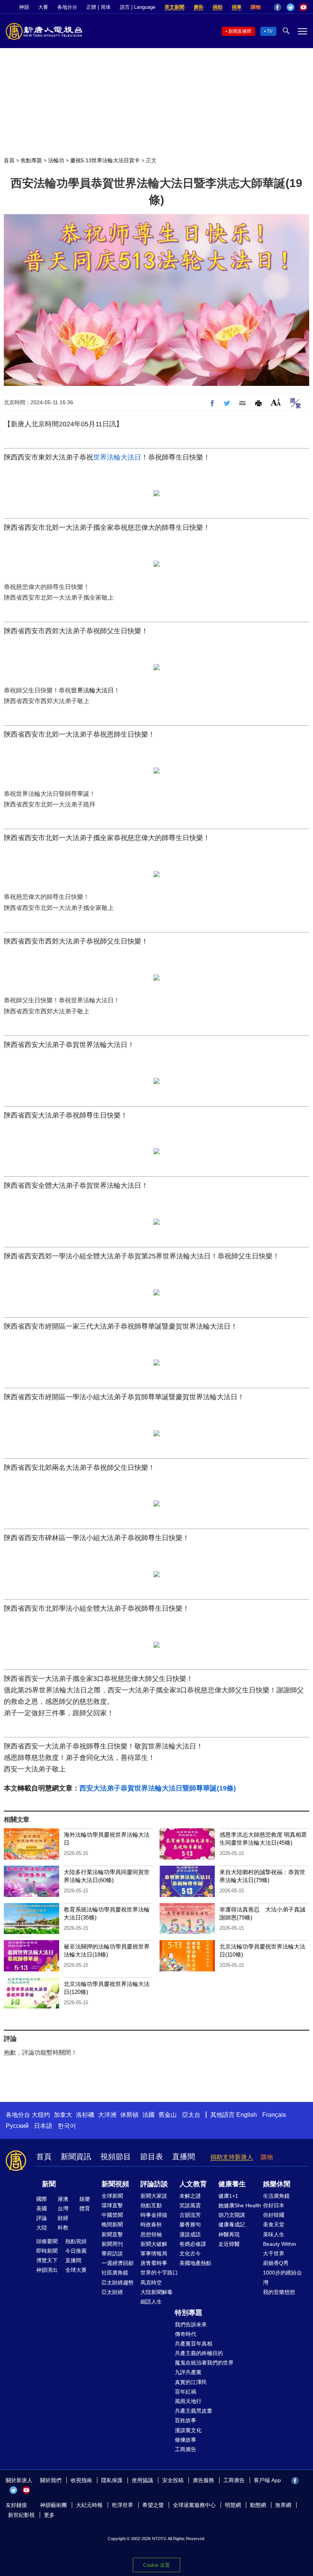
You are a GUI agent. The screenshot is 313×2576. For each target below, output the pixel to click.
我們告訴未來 (191, 2324)
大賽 (43, 7)
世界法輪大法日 (117, 457)
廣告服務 (203, 2480)
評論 (42, 2218)
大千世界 (274, 2253)
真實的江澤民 (191, 2382)
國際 (42, 2199)
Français (274, 2115)
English (247, 2115)
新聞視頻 (115, 2184)
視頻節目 (116, 2157)
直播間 (184, 2157)
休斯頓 (129, 2115)
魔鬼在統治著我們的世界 (204, 2363)
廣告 (198, 7)
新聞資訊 (76, 2157)
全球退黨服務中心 (194, 2505)
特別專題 (189, 2313)
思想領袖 (151, 2234)
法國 (148, 2115)
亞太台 (191, 2115)
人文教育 (193, 2184)
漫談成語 (190, 2234)
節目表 (152, 2157)
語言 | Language (138, 7)
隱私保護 (112, 2480)
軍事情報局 (154, 2253)
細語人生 (151, 2302)
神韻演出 (47, 2270)
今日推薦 (76, 2251)
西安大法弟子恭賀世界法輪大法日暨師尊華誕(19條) (158, 1788)
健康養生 (232, 2184)
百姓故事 (186, 2420)
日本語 (43, 2126)
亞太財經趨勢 (118, 2282)
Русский (17, 2126)
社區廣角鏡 (115, 2273)
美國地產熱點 (195, 2263)
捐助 (218, 7)
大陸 (42, 2228)
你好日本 (274, 2205)
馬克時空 (151, 2282)
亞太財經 (112, 2292)
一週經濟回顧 (118, 2263)
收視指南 (81, 2480)
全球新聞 (112, 2196)
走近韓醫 (229, 2244)
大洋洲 (107, 2115)
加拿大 (63, 2115)
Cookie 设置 (156, 2565)
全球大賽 (76, 2270)
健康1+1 (228, 2196)
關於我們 (51, 2480)
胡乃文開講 (232, 2215)
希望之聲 (153, 2505)
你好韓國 (274, 2215)
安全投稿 (173, 2480)
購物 (256, 7)
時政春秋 (151, 2224)
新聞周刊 (112, 2244)
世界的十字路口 (159, 2273)
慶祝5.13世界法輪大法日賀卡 (105, 160)
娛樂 (85, 2199)
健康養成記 (232, 2224)
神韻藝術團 (53, 2505)
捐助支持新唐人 (232, 2157)
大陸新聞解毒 (156, 2292)
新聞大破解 (154, 2244)
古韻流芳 (190, 2215)
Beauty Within (280, 2244)
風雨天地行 (188, 2401)
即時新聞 (47, 2251)
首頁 (9, 160)
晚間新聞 (112, 2224)
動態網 (258, 2505)
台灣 (63, 2208)
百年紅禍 (186, 2392)
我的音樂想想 (279, 2292)
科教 (63, 2228)
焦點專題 (31, 160)
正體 (91, 7)
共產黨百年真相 (194, 2344)
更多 (49, 2515)
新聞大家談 (154, 2196)
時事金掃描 (154, 2215)
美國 (42, 2208)
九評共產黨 (188, 2372)
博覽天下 (47, 2260)
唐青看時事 (154, 2263)
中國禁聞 (112, 2215)
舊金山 (168, 2115)
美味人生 (274, 2234)
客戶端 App (267, 2480)
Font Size (276, 402)
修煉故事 (186, 2440)
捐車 (237, 7)
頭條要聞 (47, 2241)
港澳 (63, 2199)
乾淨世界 (123, 2505)
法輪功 (56, 160)
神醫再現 (229, 2234)
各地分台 (67, 7)
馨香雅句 (190, 2224)
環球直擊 (112, 2205)
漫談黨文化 (188, 2430)
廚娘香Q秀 (276, 2263)
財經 (63, 2218)
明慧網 (233, 2505)
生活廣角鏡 (276, 2196)
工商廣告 (186, 2449)
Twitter (290, 7)
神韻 (24, 7)
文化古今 (190, 2253)
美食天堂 (274, 2224)
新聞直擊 (112, 2234)
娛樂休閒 (277, 2184)
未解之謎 (190, 2196)
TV (270, 31)
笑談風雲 (190, 2205)
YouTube (303, 7)
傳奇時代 (186, 2334)
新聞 (49, 2184)
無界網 (283, 2505)
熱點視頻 (76, 2241)
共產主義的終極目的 (199, 2353)
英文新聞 (174, 7)
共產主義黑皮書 (194, 2411)
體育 (85, 2208)
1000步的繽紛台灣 (282, 2277)
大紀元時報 (89, 2505)
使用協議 (142, 2480)
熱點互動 (151, 2205)
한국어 (67, 2126)
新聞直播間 (240, 31)
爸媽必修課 (193, 2244)
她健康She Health (240, 2205)
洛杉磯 (85, 2115)
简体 (106, 7)
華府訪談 (112, 2253)
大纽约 (41, 2115)
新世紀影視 (21, 2515)
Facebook (278, 7)
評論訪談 (154, 2184)
